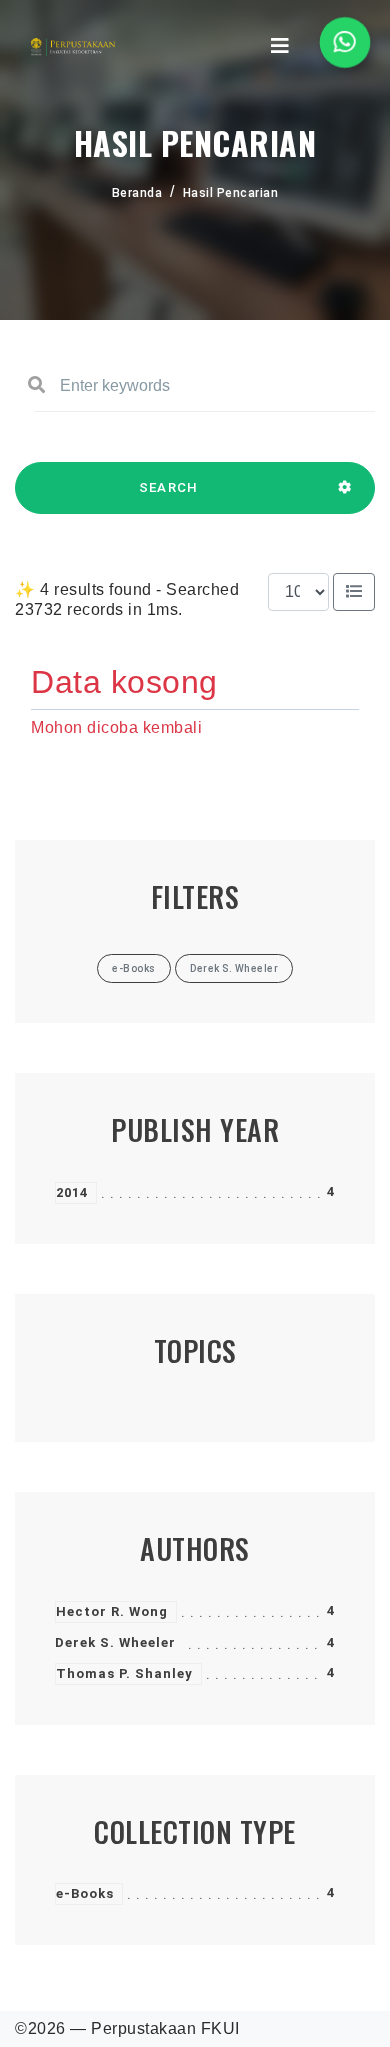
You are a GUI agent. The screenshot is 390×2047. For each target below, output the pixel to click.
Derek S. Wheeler (115, 1642)
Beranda (137, 193)
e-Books (85, 1893)
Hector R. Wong (112, 1611)
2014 (72, 1192)
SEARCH (169, 487)
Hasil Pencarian (231, 193)
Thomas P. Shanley (124, 1673)
